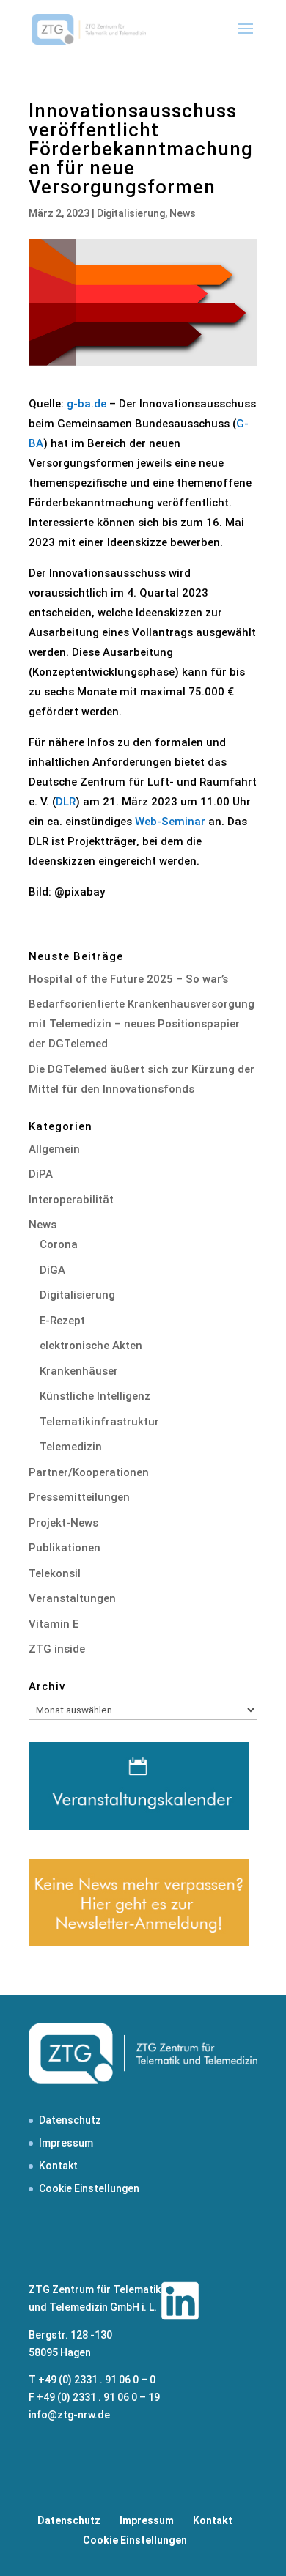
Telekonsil (55, 1573)
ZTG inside (57, 1649)
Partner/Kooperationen (89, 1472)
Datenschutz (70, 2120)
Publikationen (65, 1548)
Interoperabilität (71, 1200)
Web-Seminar (170, 822)
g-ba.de (87, 404)
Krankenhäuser (79, 1371)
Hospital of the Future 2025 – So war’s (128, 979)
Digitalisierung (131, 213)
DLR (66, 802)
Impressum (66, 2143)
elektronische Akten (91, 1346)
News (183, 213)
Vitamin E (54, 1624)
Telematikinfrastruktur (99, 1422)
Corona (59, 1244)
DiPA (41, 1174)
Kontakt (58, 2166)
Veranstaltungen (72, 1598)
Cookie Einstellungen (89, 2188)
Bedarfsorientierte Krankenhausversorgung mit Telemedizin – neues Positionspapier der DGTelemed (142, 1024)
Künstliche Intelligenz (95, 1396)
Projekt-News (63, 1523)
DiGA (52, 1270)
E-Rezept (62, 1321)
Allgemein (54, 1149)
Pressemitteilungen (79, 1497)
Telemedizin (71, 1447)
